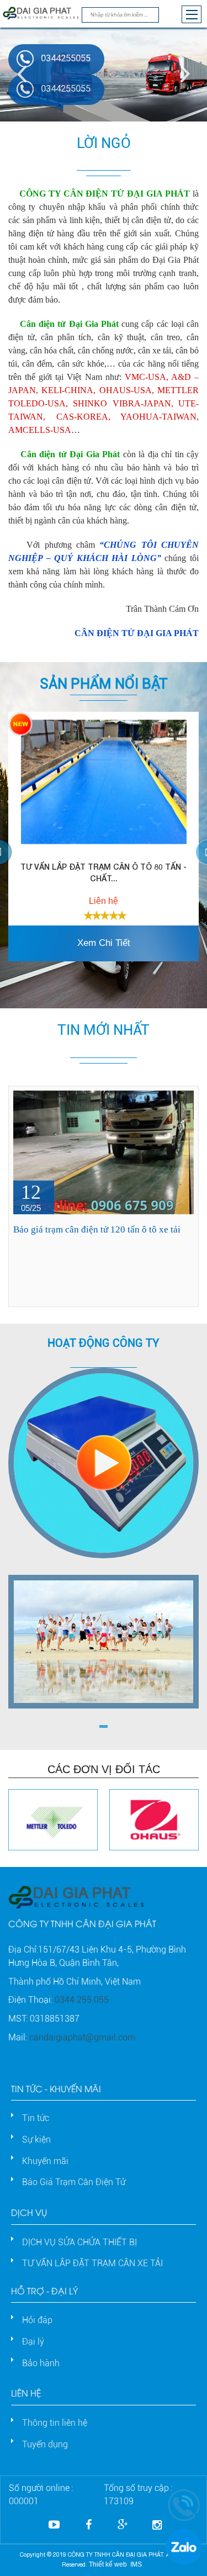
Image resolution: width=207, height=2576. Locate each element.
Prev (25, 75)
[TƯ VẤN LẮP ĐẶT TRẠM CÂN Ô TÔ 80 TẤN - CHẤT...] (104, 782)
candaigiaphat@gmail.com (82, 2037)
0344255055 (66, 58)
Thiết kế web (108, 2564)
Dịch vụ (29, 2212)
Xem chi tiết (104, 943)
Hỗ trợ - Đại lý (44, 2290)
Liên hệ (26, 2392)
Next (182, 75)
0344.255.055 (82, 2000)
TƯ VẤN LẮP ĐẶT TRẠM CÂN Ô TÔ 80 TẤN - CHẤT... (104, 872)
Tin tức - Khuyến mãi (56, 2088)
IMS (136, 2564)
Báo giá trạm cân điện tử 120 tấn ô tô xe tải (97, 1229)
